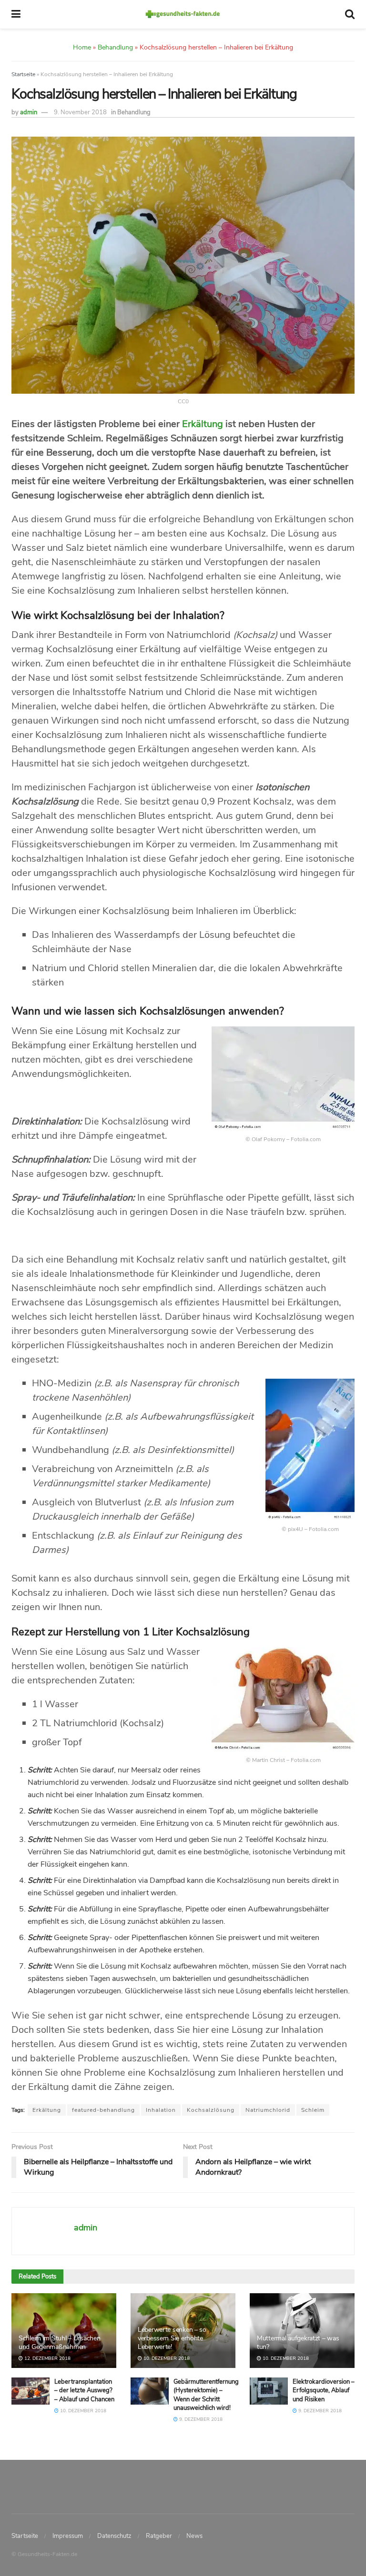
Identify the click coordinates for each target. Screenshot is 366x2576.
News (194, 2536)
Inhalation (161, 2110)
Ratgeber (159, 2536)
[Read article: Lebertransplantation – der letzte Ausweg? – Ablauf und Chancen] (30, 2391)
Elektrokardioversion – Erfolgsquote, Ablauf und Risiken (324, 2390)
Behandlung (134, 112)
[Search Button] (350, 14)
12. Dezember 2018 (47, 2358)
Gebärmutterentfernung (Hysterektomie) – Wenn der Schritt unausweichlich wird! (206, 2395)
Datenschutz (114, 2536)
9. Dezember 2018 (200, 2419)
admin (29, 112)
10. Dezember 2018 (166, 2358)
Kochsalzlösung (211, 2110)
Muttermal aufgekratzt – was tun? (298, 2342)
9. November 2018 (80, 112)
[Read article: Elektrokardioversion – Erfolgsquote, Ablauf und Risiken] (269, 2391)
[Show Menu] (16, 14)
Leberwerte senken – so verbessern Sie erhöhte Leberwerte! (172, 2338)
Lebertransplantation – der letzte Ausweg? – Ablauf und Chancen (84, 2390)
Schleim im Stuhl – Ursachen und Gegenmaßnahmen (59, 2342)
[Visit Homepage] (183, 14)
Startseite (23, 74)
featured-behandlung (103, 2110)
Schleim (313, 2110)
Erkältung (203, 424)
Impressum (68, 2536)
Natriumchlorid (268, 2110)
